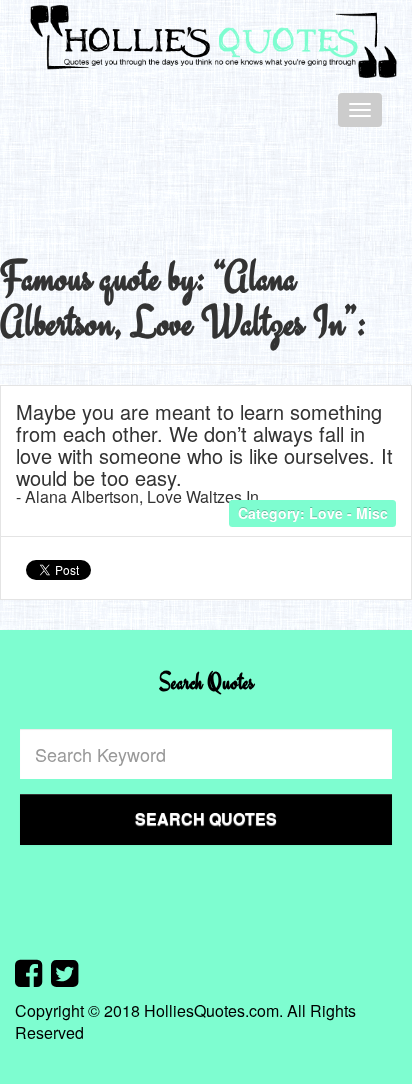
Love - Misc (348, 513)
